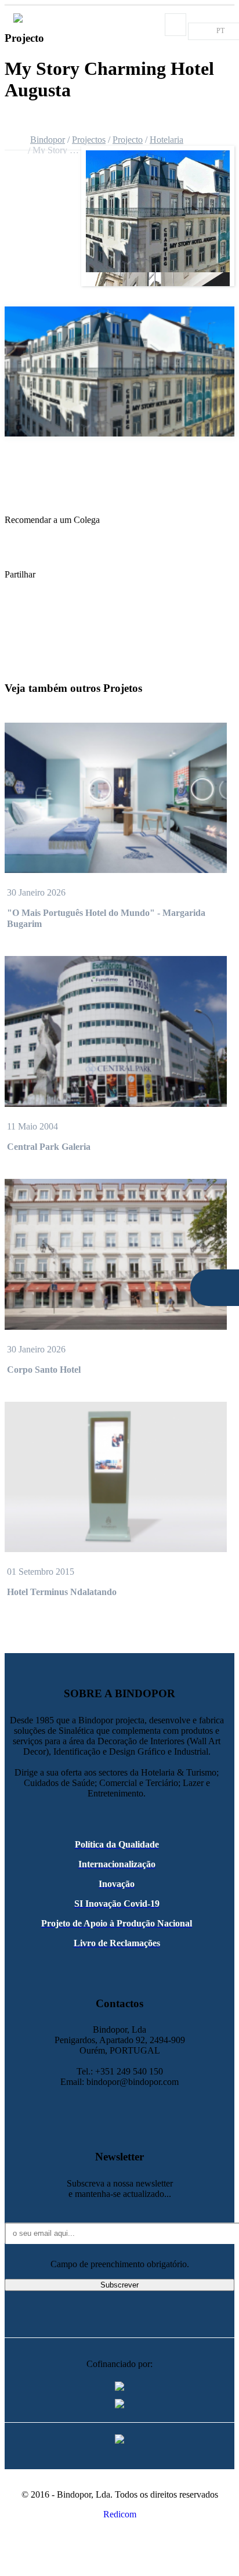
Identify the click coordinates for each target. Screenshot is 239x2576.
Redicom (120, 2514)
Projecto (128, 140)
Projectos (89, 140)
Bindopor (48, 140)
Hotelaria (166, 140)
